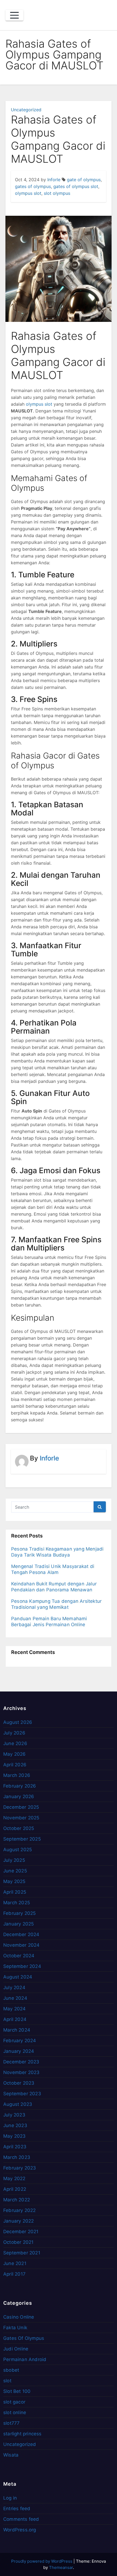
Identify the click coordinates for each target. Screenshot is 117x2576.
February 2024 (20, 2041)
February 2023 (20, 2168)
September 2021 (22, 2253)
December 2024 (21, 1934)
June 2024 (15, 1998)
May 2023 (15, 2136)
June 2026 (15, 1743)
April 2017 (14, 2274)
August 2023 (18, 2104)
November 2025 (21, 1818)
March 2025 (17, 1903)
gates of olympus (33, 186)
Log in (10, 2498)
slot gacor (14, 2402)
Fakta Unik (15, 2328)
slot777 (11, 2423)
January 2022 (19, 2221)
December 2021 (21, 2232)
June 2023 (15, 2125)
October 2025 (19, 1828)
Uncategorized (26, 110)
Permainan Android (25, 2359)
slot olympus (57, 193)
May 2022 (14, 2178)
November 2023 (21, 2072)
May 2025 (14, 1881)
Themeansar (61, 2567)
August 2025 (18, 1850)
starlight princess (22, 2434)
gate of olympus (84, 180)
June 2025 (15, 1871)
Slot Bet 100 (17, 2391)
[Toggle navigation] (14, 15)
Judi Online (16, 2349)
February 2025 (20, 1913)
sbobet (11, 2370)
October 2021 (18, 2242)
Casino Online (19, 2317)
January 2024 (19, 2051)
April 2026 (15, 1765)
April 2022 (15, 2189)
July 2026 (14, 1733)
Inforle (54, 180)
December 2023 (21, 2062)
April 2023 (15, 2147)
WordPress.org (20, 2530)
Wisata (11, 2455)
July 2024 (14, 1988)
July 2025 (14, 1860)
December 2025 (21, 1807)
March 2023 (17, 2157)
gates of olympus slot (76, 186)
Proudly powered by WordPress (42, 2561)
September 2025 (22, 1839)
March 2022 (17, 2200)
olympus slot (28, 193)
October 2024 (19, 1956)
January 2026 (19, 1797)
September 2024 (22, 1966)
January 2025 (19, 1924)
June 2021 (15, 2263)
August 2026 (18, 1722)
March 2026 (17, 1775)
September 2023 (22, 2094)
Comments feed (21, 2519)
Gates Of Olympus (24, 2338)
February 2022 (20, 2210)
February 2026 (20, 1786)
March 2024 (17, 2030)
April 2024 (15, 2019)
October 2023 (19, 2083)
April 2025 (15, 1892)
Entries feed (17, 2509)
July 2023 (14, 2115)
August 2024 (18, 1977)
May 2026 (15, 1754)
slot (7, 2381)
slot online (15, 2412)
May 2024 (15, 2009)
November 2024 (21, 1945)
